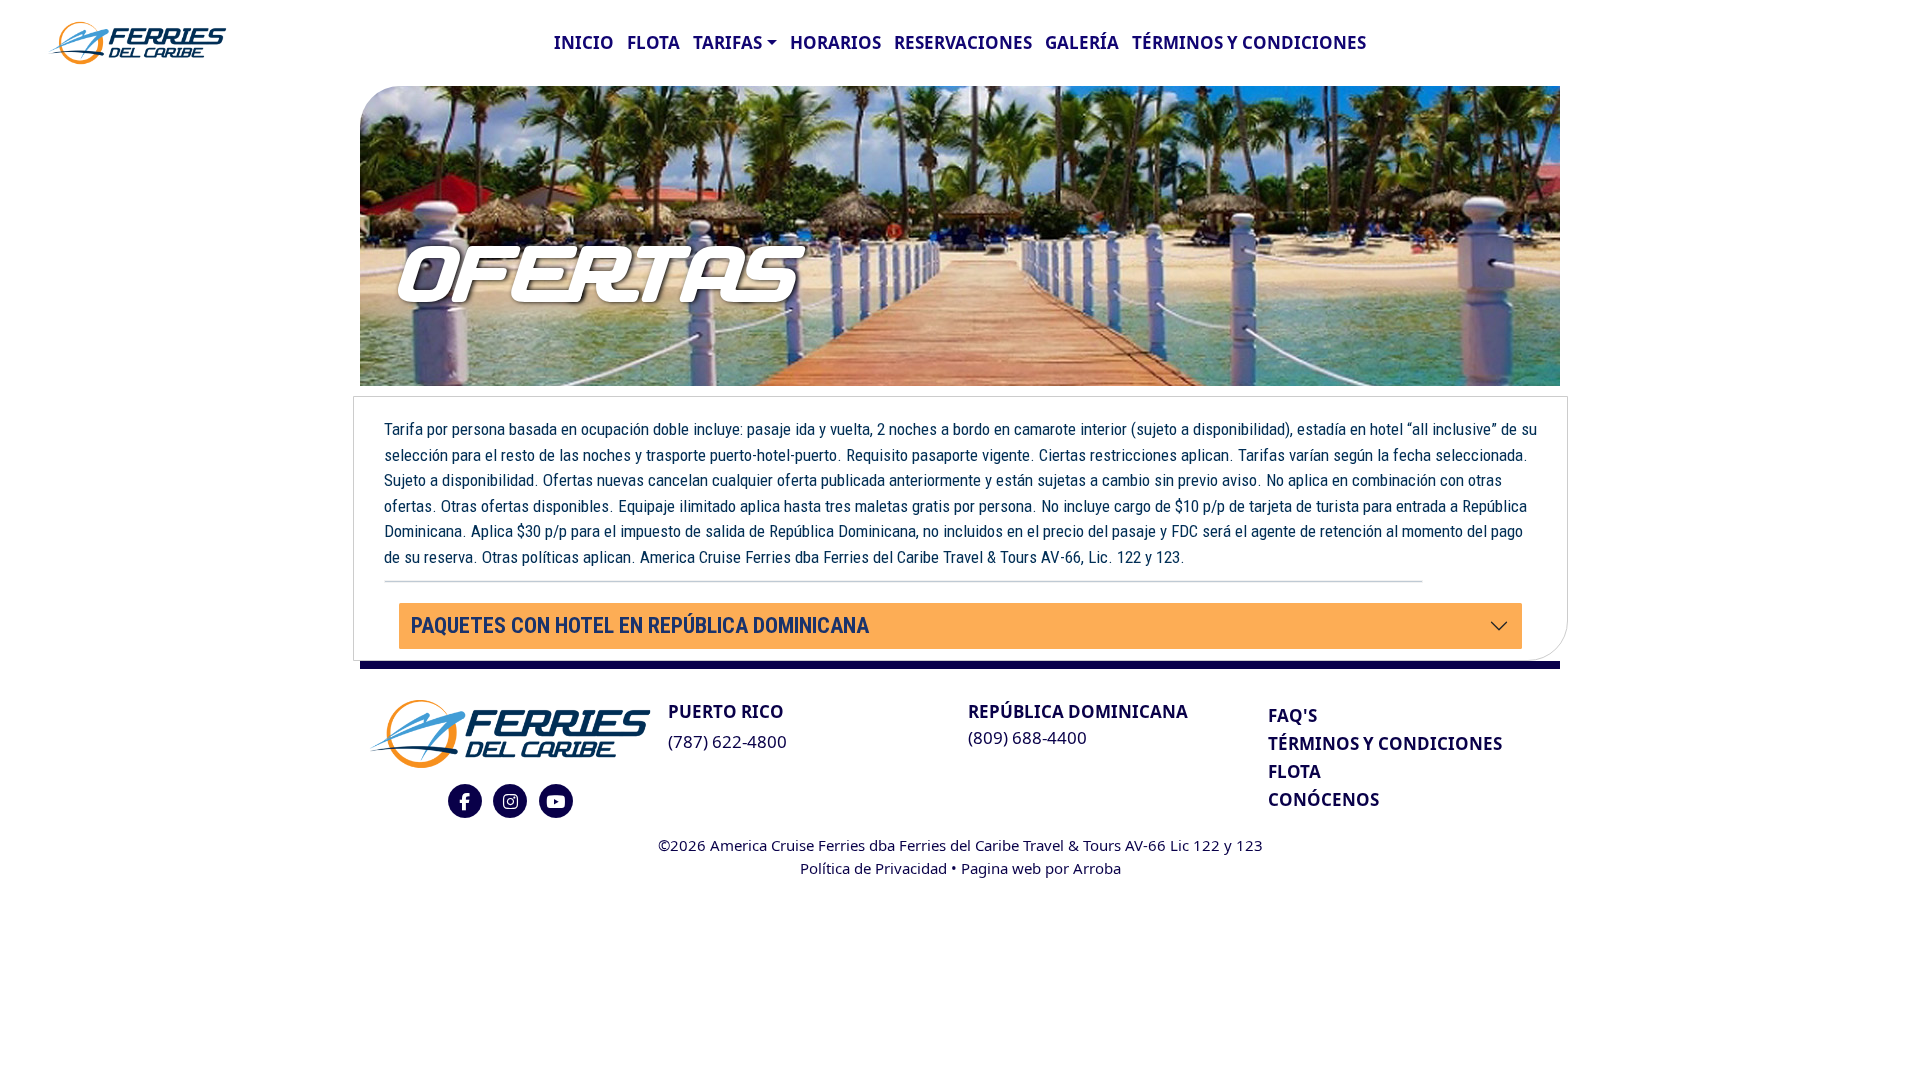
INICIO (584, 42)
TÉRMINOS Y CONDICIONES (1385, 743)
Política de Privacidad (873, 868)
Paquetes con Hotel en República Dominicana (640, 625)
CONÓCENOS (1323, 799)
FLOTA (653, 42)
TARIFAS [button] (727, 42)
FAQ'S (1292, 715)
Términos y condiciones (1249, 42)
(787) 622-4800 (727, 741)
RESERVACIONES (963, 42)
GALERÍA (1082, 42)
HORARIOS (835, 42)
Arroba (1097, 868)
